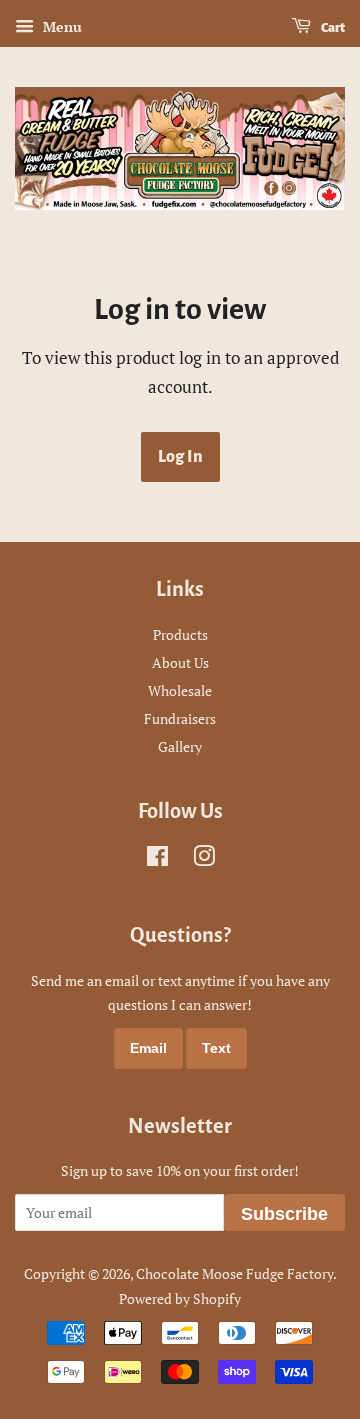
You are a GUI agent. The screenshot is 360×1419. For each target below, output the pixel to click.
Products (180, 634)
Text (216, 1048)
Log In (180, 457)
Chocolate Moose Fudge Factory (234, 1273)
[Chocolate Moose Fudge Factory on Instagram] (204, 859)
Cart (332, 28)
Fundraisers (180, 718)
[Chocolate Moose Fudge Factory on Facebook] (157, 859)
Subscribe (284, 1214)
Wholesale (180, 690)
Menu (60, 26)
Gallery (180, 746)
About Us (180, 662)
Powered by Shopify (180, 1298)
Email (148, 1048)
